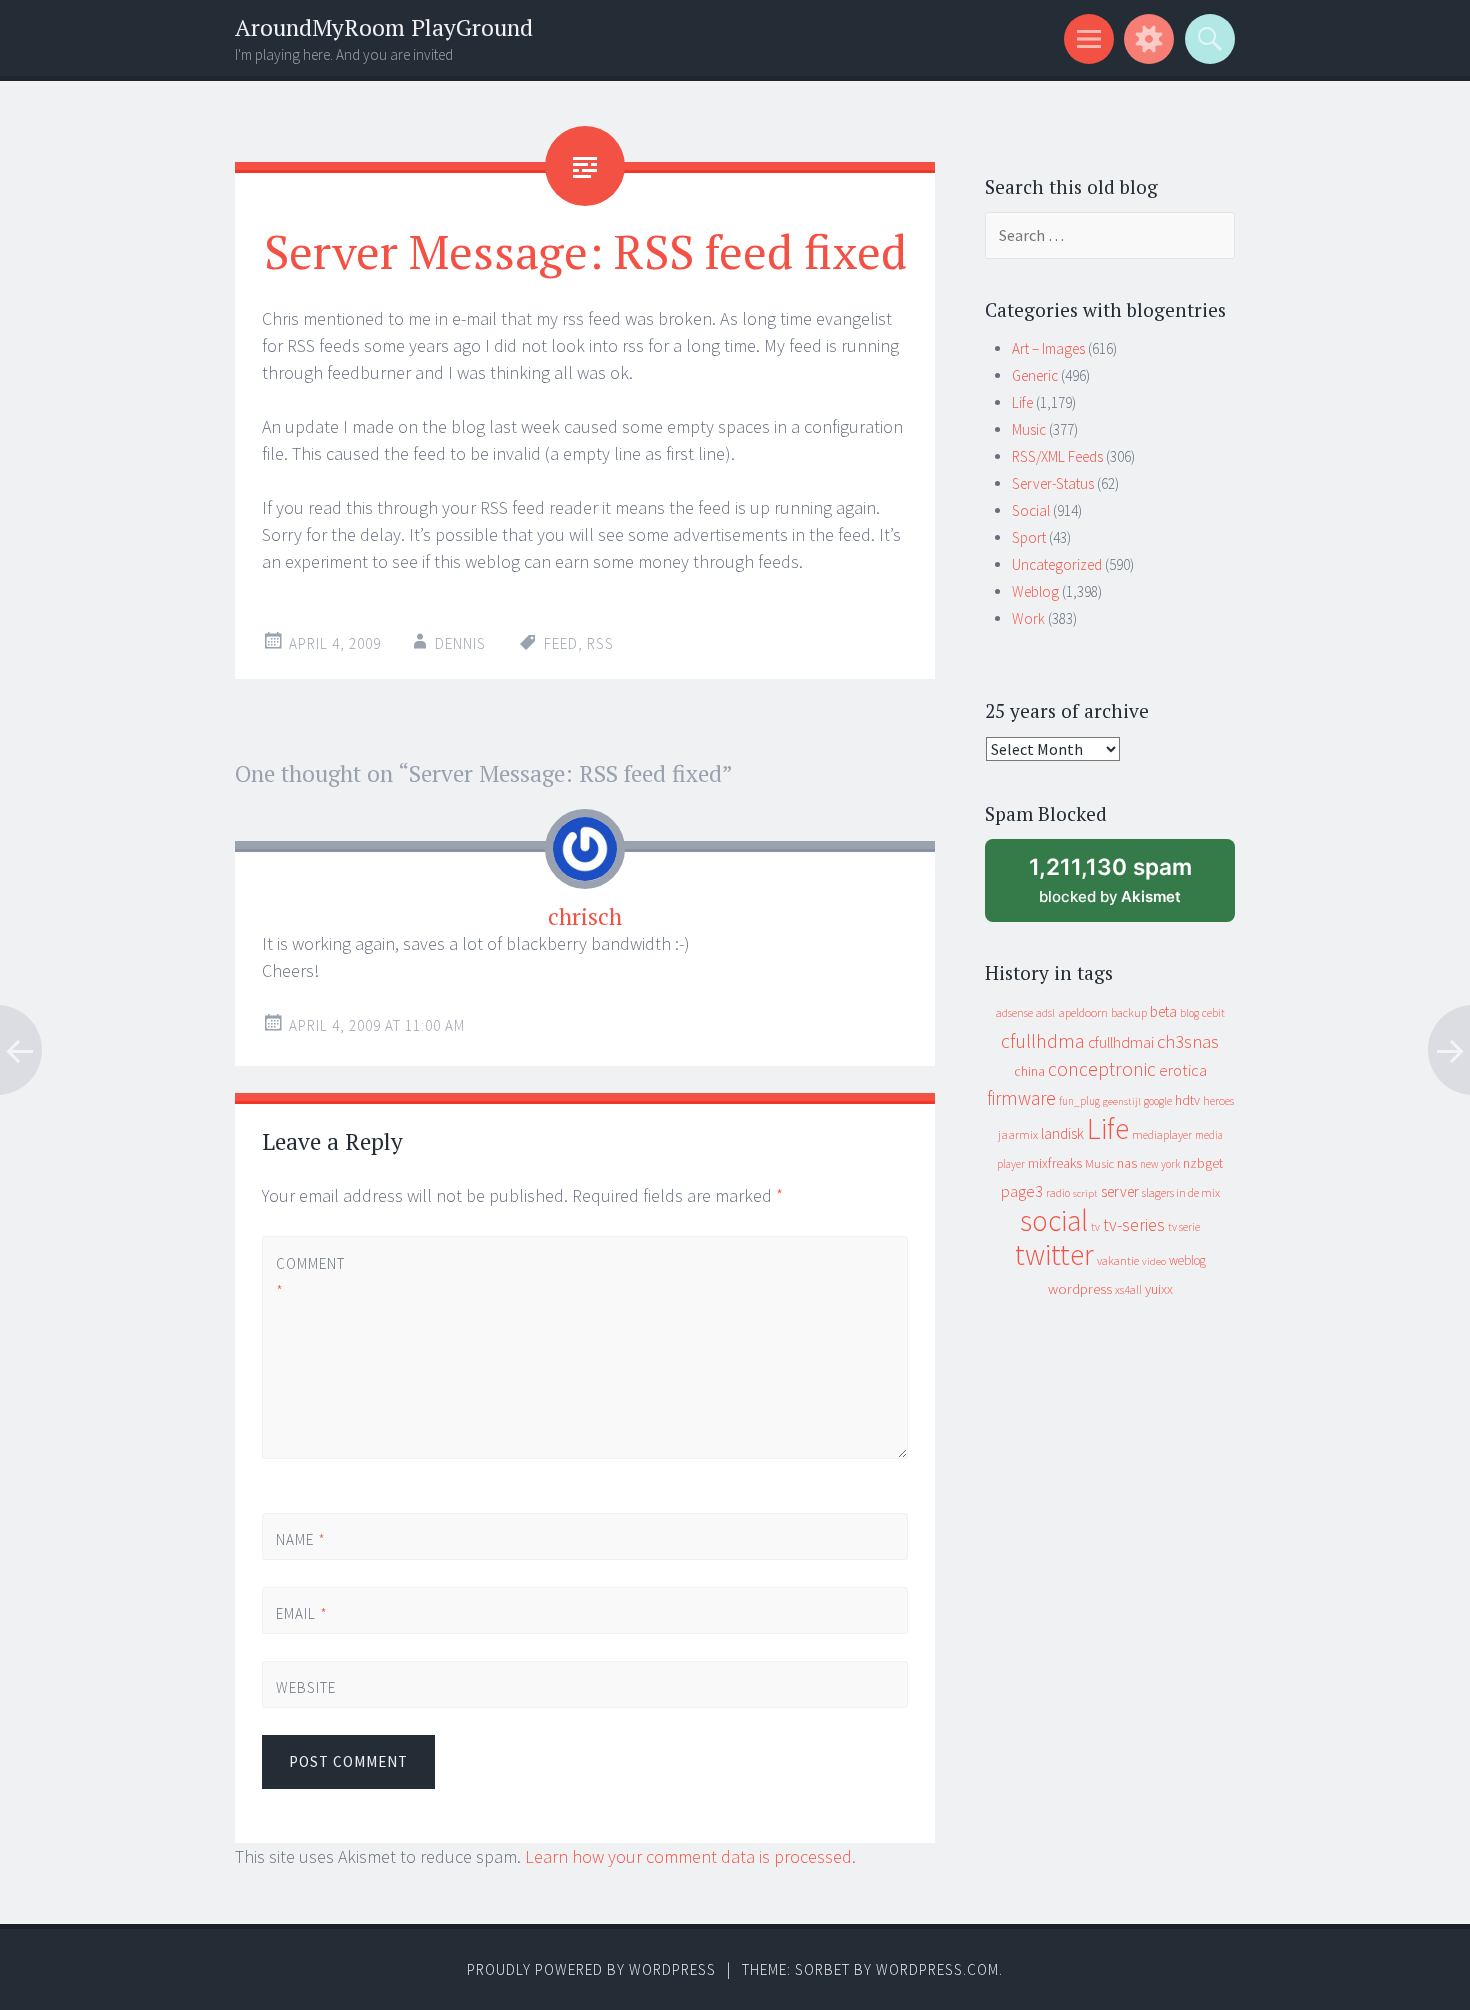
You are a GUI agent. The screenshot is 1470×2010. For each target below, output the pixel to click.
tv (1095, 1227)
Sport (1029, 537)
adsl (1045, 1013)
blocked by (1130, 887)
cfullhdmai (1121, 1042)
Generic (1035, 375)
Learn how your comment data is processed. (690, 1856)
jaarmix (1018, 1134)
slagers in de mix (1181, 1192)
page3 (1022, 1191)
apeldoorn (1083, 1012)
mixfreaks (1055, 1163)
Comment (309, 1277)
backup (1129, 1012)
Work (1028, 618)
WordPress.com (937, 1969)
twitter (1054, 1254)
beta (1163, 1011)
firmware (1021, 1098)
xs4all (1128, 1289)
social (1054, 1220)
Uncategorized (1057, 564)
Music (1029, 429)
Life (1022, 402)
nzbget (1203, 1163)
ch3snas (1188, 1041)
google (1158, 1101)
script (1085, 1193)
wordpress (1080, 1288)
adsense (1014, 1013)
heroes (1218, 1100)
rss (600, 643)
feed (561, 643)
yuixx (1159, 1289)
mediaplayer (1162, 1134)
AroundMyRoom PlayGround (384, 27)
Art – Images (1048, 348)
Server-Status (1053, 483)
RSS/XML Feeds (1057, 456)
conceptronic (1102, 1069)
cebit (1213, 1012)
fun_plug (1079, 1101)
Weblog (1035, 591)
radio (1058, 1193)
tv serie (1184, 1227)
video (1154, 1261)
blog (1189, 1013)
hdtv (1187, 1100)
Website (306, 1687)
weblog (1187, 1260)
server (1120, 1191)
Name (301, 1539)
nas (1127, 1163)
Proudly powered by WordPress (591, 1969)
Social (1031, 510)
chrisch (585, 916)
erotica (1183, 1070)
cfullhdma (1043, 1040)
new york (1160, 1164)
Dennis (460, 643)
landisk (1062, 1133)
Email (302, 1613)
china (1029, 1071)
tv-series (1134, 1225)
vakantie (1118, 1260)
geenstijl (1122, 1101)
